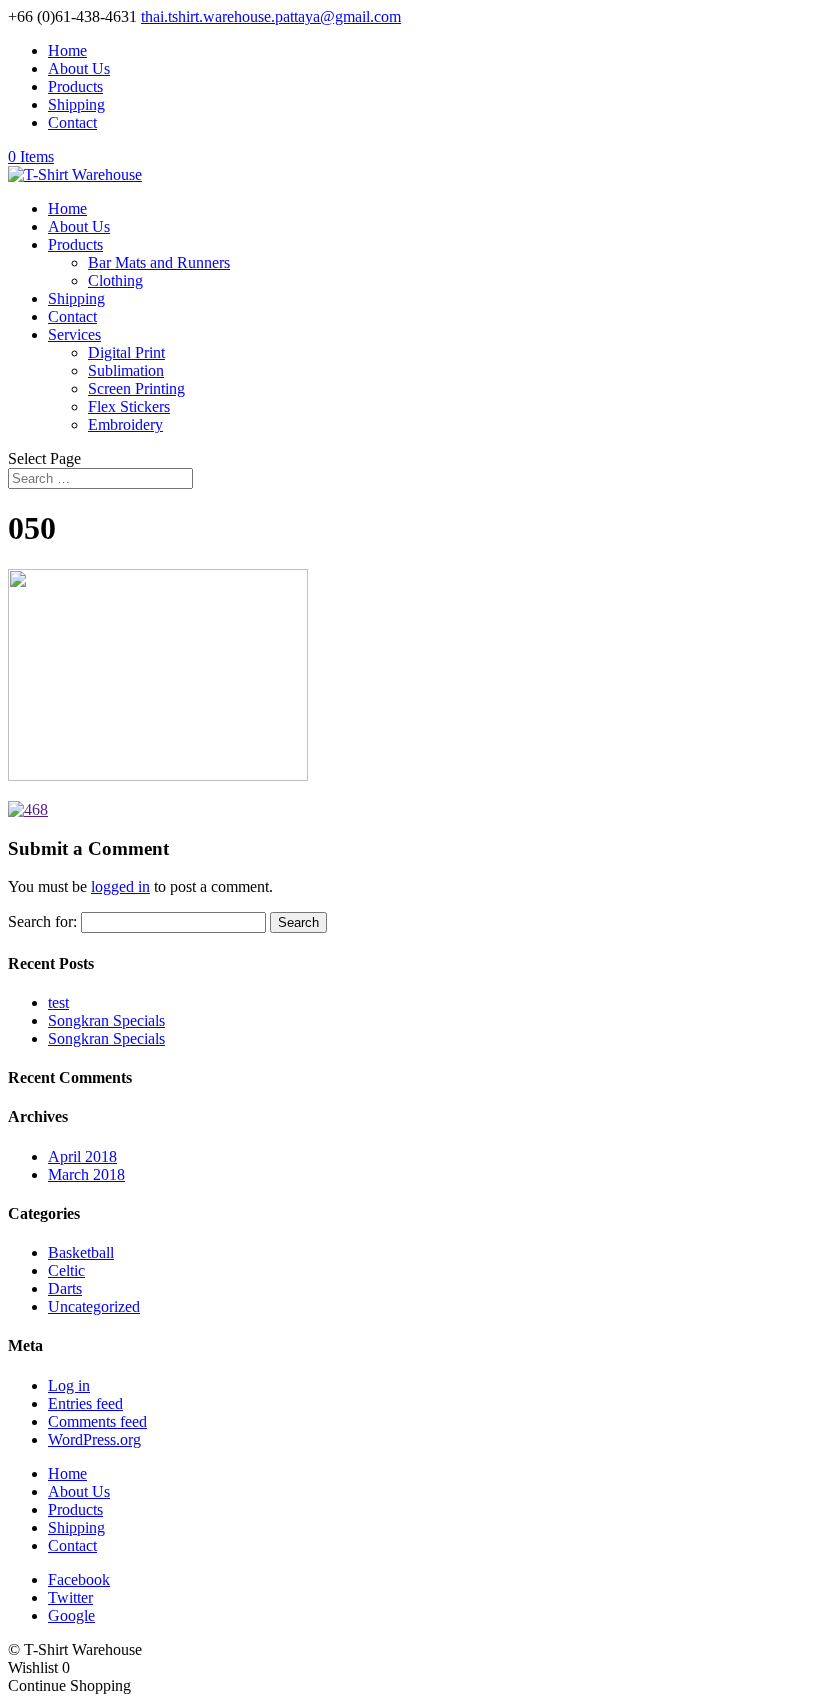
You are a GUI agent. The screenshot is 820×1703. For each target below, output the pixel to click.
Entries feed (85, 1403)
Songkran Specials (106, 1020)
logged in (120, 886)
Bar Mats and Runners (159, 262)
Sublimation (126, 370)
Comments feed (97, 1421)
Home (67, 50)
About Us (79, 68)
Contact (72, 122)
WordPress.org (94, 1439)
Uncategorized (94, 1306)
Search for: (42, 921)
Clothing (115, 280)
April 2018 (82, 1156)
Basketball (81, 1252)
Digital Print (126, 352)
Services (74, 334)
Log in (69, 1385)
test (58, 1002)
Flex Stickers (129, 406)
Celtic (66, 1270)
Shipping (76, 104)
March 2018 (86, 1174)
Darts (65, 1288)
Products (75, 86)
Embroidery (125, 424)
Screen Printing (136, 388)
